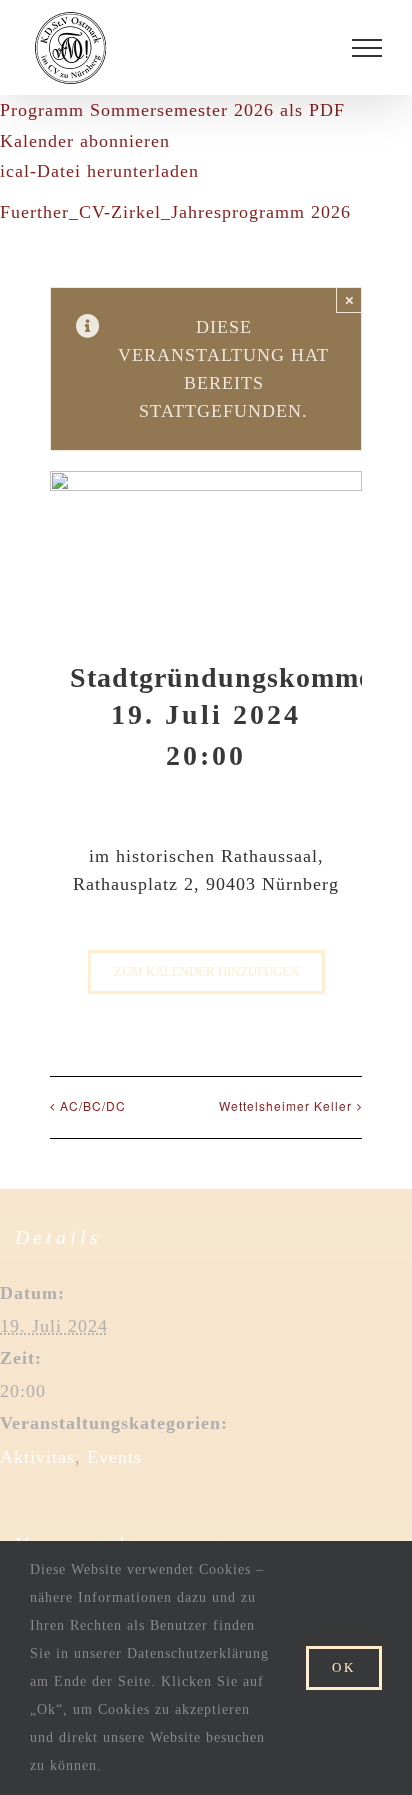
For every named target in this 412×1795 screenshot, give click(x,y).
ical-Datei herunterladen (99, 171)
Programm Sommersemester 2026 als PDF (172, 110)
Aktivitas (37, 1457)
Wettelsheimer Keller (285, 1105)
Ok (344, 1667)
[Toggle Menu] (367, 48)
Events (114, 1457)
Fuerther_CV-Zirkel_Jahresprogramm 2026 (175, 212)
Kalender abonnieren (85, 141)
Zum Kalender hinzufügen (206, 971)
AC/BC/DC (93, 1105)
